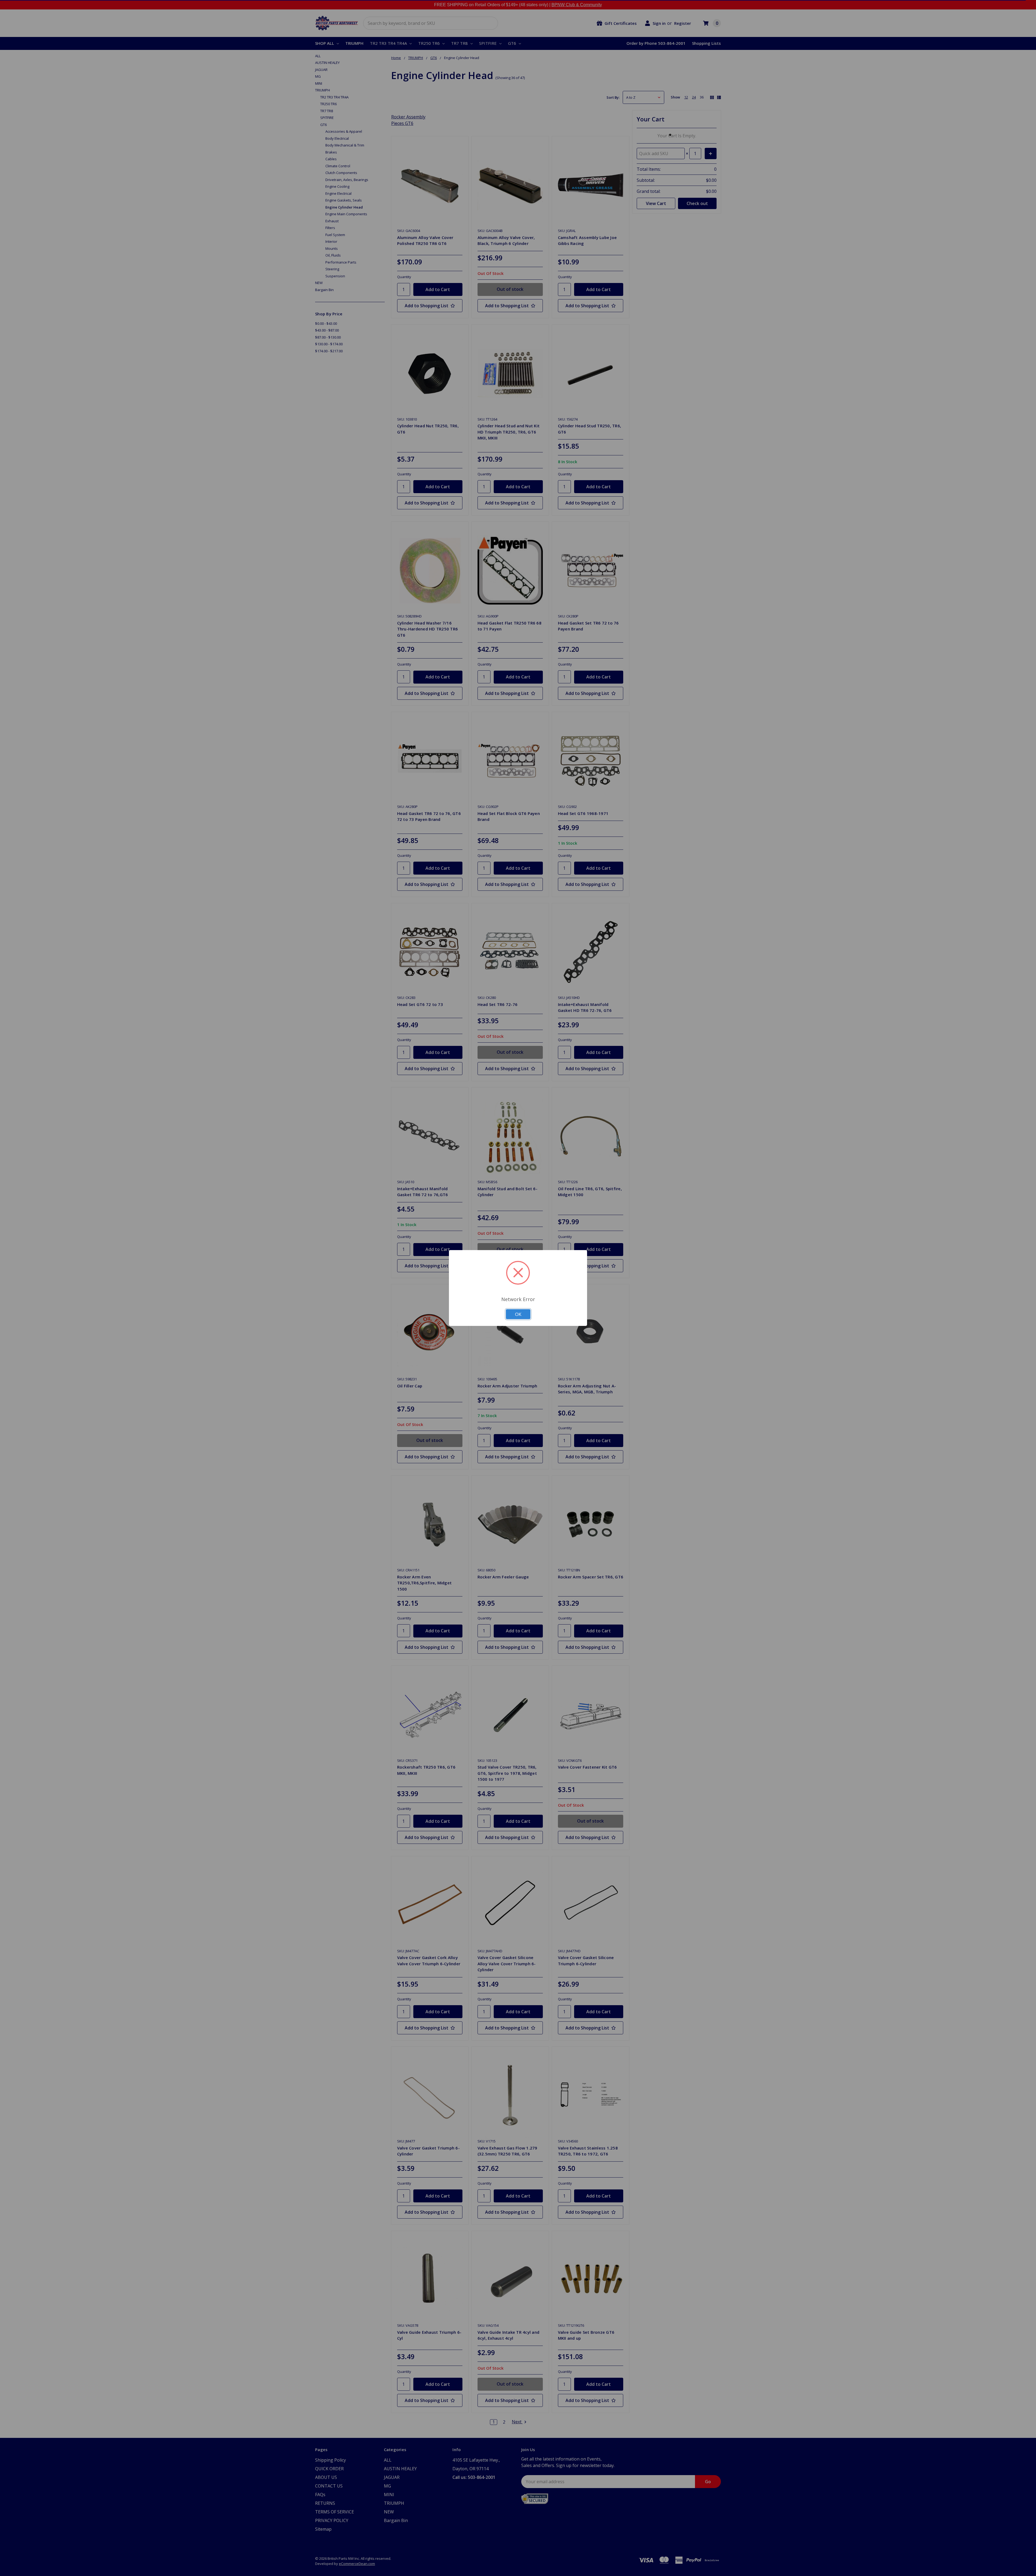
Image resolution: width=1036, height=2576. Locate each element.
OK (518, 1314)
